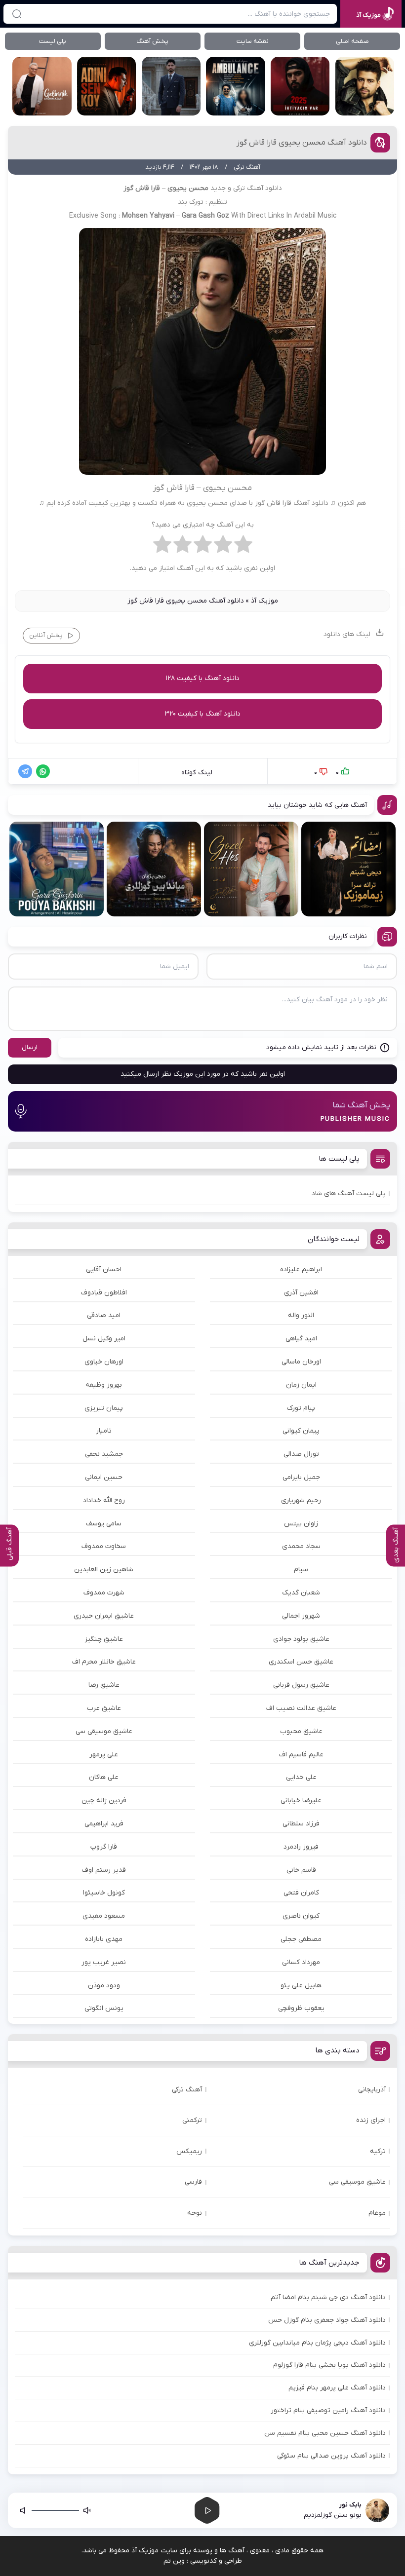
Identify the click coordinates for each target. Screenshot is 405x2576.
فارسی (193, 2182)
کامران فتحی (301, 1893)
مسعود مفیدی (104, 1916)
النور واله (301, 1315)
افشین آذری (301, 1293)
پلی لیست (53, 41)
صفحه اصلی (352, 41)
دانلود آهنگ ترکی (258, 188)
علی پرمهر (104, 1755)
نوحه (195, 2213)
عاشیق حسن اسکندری (301, 1662)
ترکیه (378, 2151)
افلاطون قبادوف (104, 1293)
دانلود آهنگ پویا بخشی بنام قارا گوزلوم (329, 2365)
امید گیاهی (301, 1339)
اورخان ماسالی (301, 1362)
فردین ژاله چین (104, 1800)
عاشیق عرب (104, 1708)
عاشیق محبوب (301, 1731)
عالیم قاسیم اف (301, 1755)
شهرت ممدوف (104, 1593)
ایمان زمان (301, 1385)
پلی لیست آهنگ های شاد (349, 1193)
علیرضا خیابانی (301, 1800)
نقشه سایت (253, 41)
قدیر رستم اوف (104, 1870)
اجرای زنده (371, 2120)
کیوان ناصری (301, 1916)
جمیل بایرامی (301, 1477)
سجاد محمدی (301, 1546)
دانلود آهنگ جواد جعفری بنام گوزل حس (327, 2320)
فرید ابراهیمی (104, 1824)
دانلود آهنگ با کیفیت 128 (202, 678)
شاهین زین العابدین (104, 1570)
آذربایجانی (372, 2090)
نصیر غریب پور (104, 1962)
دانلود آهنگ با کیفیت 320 (202, 714)
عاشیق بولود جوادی (301, 1639)
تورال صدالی (301, 1454)
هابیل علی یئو (301, 1986)
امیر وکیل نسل (104, 1339)
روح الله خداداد (104, 1500)
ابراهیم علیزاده (301, 1269)
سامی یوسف (104, 1524)
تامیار (104, 1431)
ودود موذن (104, 1986)
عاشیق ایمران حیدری (104, 1616)
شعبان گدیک (301, 1593)
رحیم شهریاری (301, 1500)
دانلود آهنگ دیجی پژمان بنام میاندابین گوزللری (317, 2343)
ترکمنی (192, 2120)
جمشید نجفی (104, 1454)
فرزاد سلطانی (301, 1824)
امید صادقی (104, 1315)
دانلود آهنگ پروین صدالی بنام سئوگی (331, 2456)
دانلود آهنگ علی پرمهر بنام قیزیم (337, 2388)
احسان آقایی (104, 1269)
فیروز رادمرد (301, 1847)
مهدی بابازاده (104, 1939)
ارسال (30, 1047)
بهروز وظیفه (104, 1385)
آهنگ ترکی (187, 2090)
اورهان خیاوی (104, 1362)
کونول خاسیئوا (104, 1893)
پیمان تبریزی (104, 1408)
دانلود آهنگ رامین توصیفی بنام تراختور (328, 2410)
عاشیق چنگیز (104, 1639)
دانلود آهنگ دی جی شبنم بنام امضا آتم (328, 2297)
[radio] (243, 547)
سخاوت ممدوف (104, 1546)
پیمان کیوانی (301, 1431)
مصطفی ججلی (301, 1939)
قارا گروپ (104, 1847)
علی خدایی (301, 1777)
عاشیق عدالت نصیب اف (301, 1708)
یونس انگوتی (104, 2008)
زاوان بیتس (301, 1524)
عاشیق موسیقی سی (104, 1731)
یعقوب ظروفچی (301, 2008)
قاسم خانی (301, 1870)
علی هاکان (104, 1777)
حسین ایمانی (104, 1477)
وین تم (174, 2561)
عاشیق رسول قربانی (301, 1685)
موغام (377, 2213)
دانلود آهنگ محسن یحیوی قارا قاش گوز (302, 143)
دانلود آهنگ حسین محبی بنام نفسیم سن (325, 2433)
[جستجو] (17, 14)
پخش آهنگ (152, 41)
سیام (301, 1570)
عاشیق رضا (104, 1685)
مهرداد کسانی (301, 1962)
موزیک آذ (264, 601)
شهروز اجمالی (301, 1616)
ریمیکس (189, 2151)
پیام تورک (301, 1408)
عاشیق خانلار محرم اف (104, 1662)
